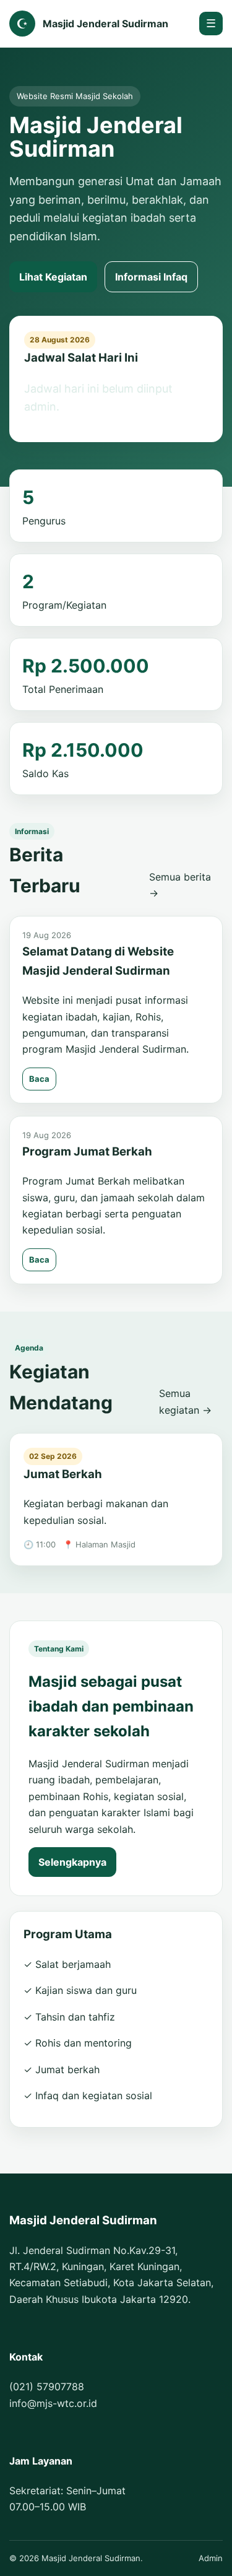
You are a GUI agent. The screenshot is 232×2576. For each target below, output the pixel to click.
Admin (211, 2558)
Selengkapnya (72, 1862)
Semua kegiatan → (185, 1401)
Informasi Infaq (151, 277)
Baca (39, 1079)
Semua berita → (180, 885)
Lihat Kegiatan (53, 277)
